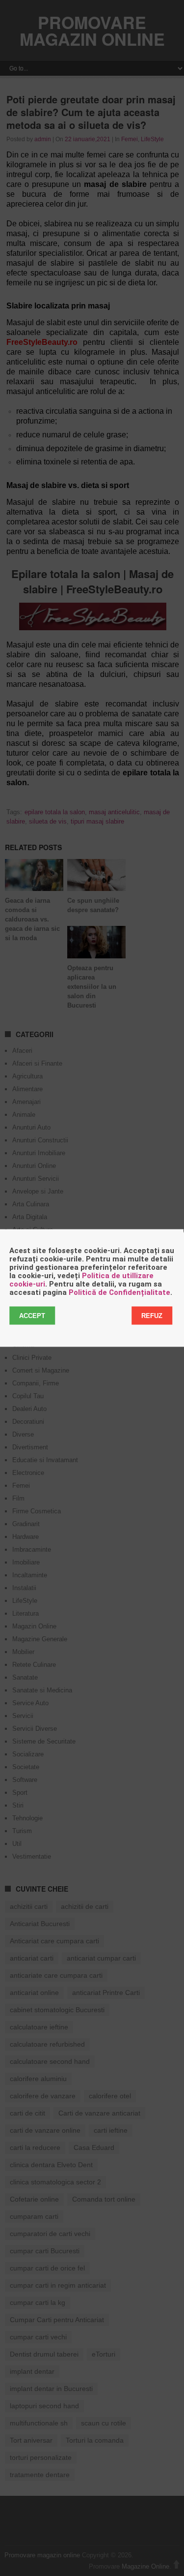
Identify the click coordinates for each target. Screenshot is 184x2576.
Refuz (152, 1316)
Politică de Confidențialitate (119, 1292)
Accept (32, 1316)
